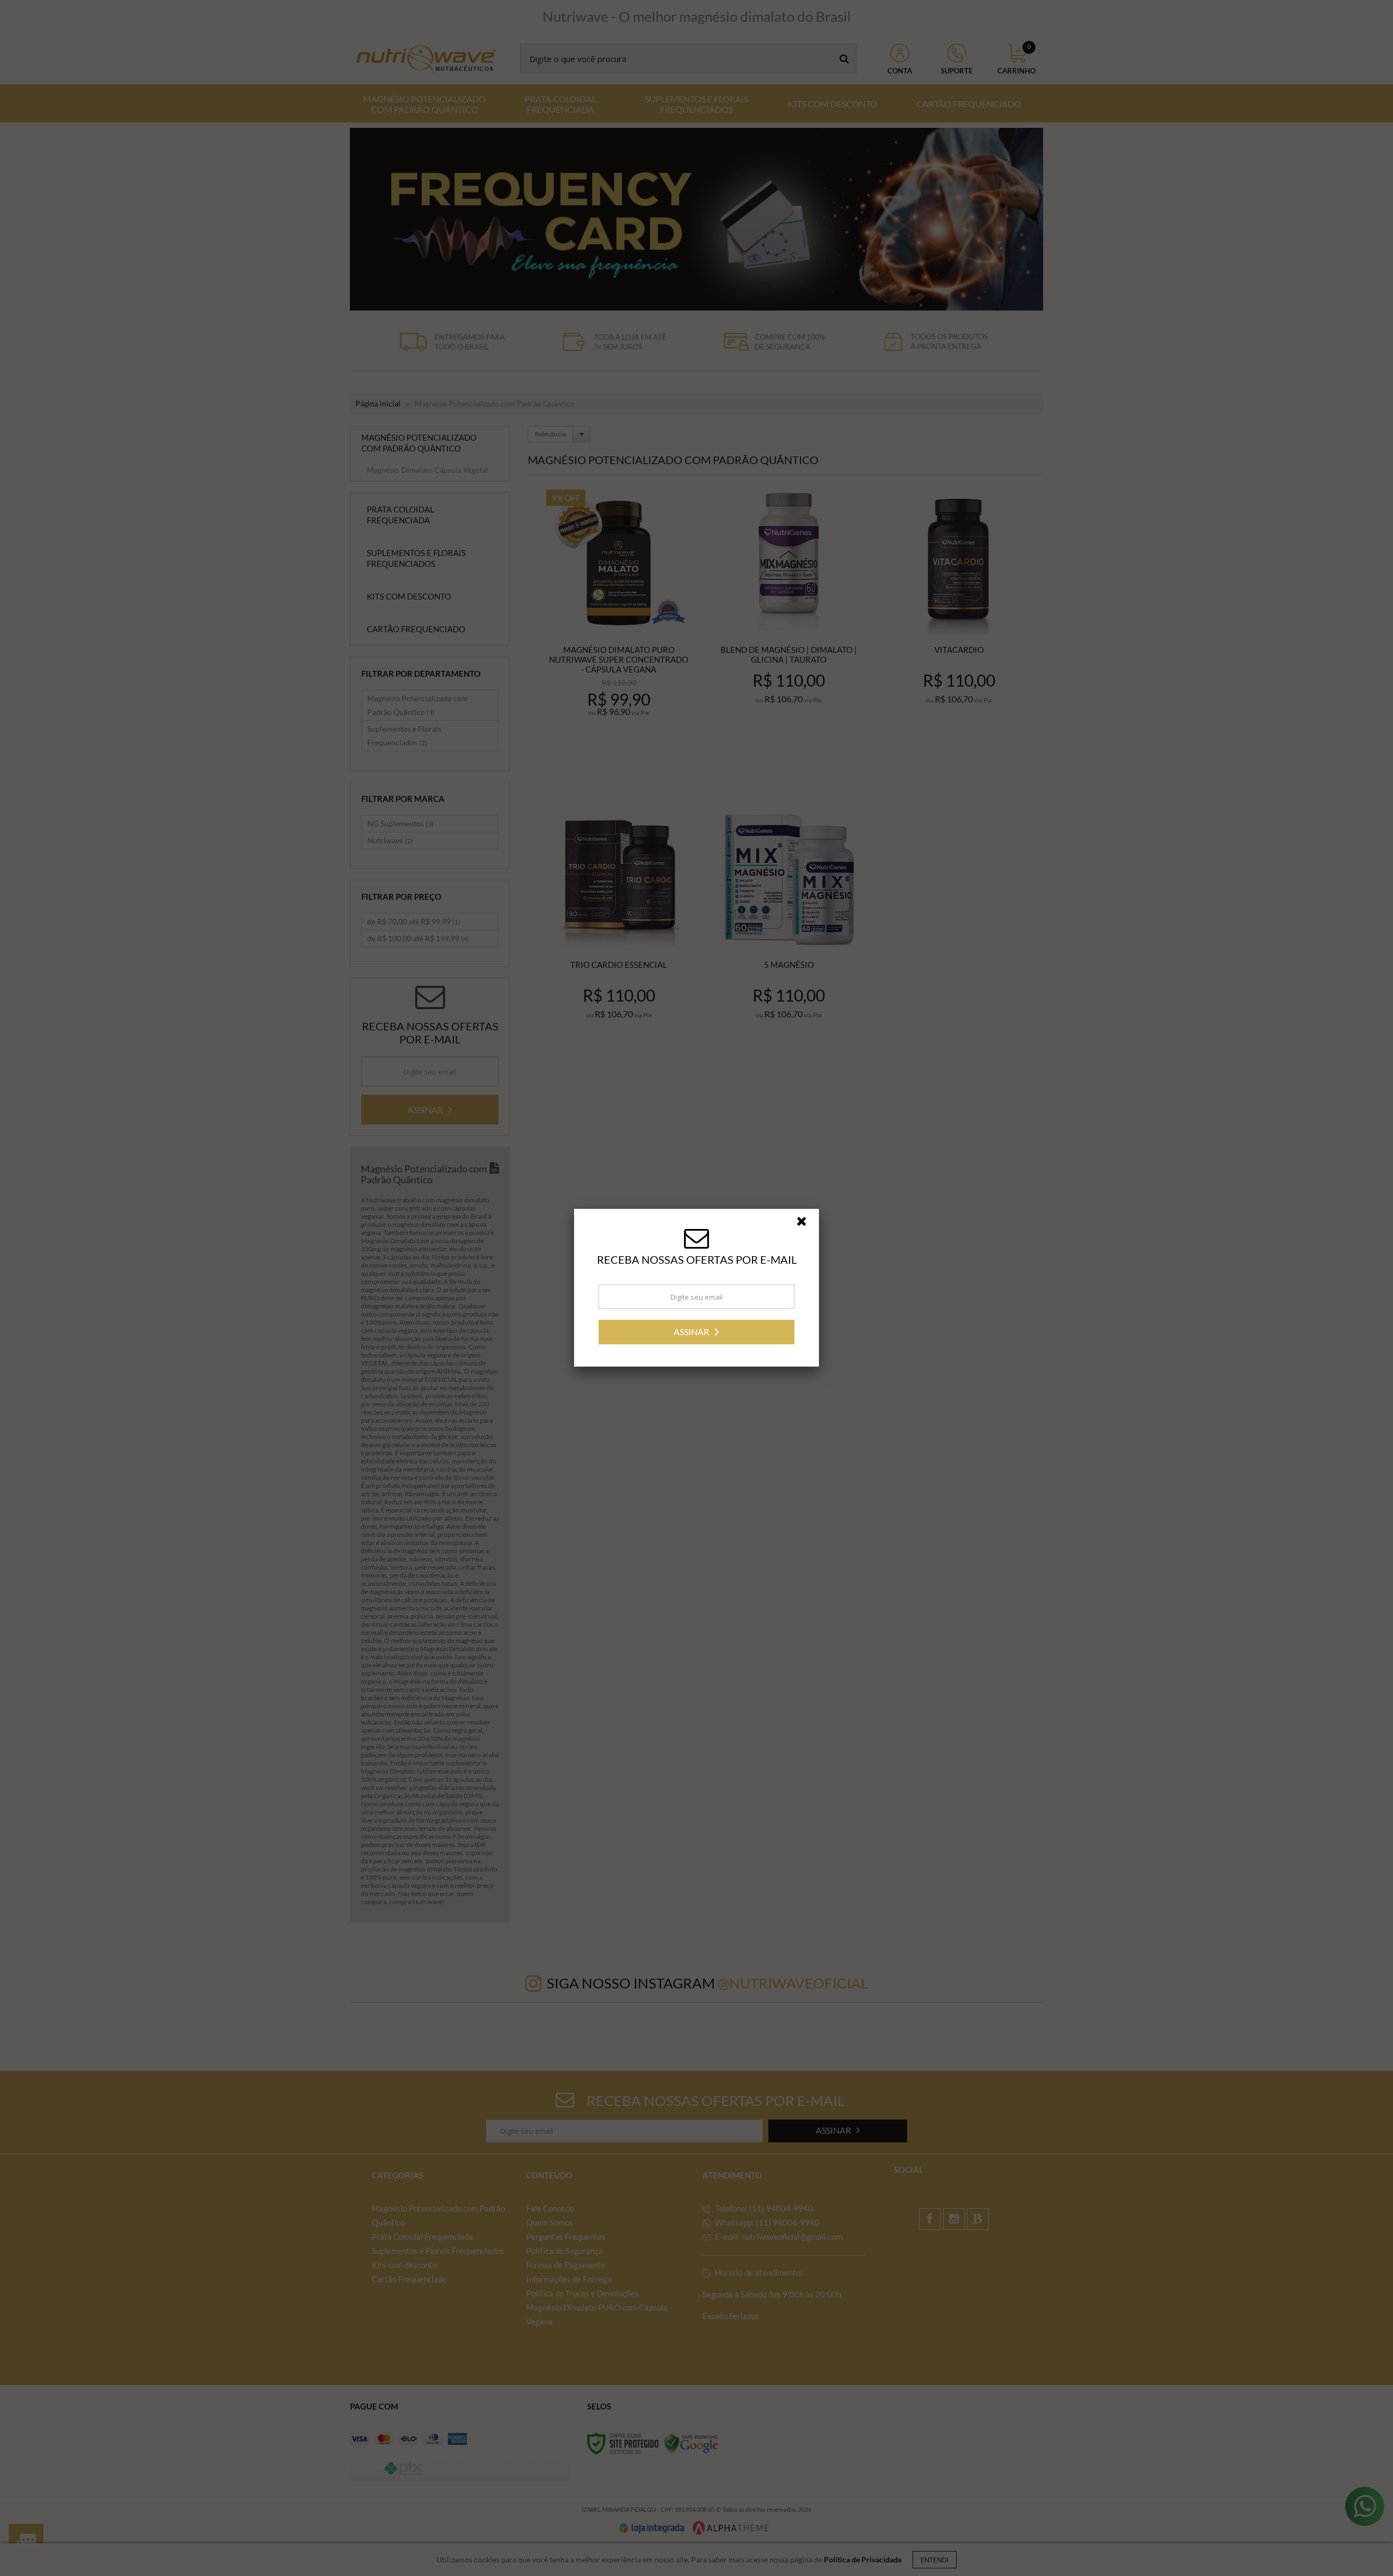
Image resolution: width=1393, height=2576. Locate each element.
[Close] (806, 1224)
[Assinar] (696, 1332)
